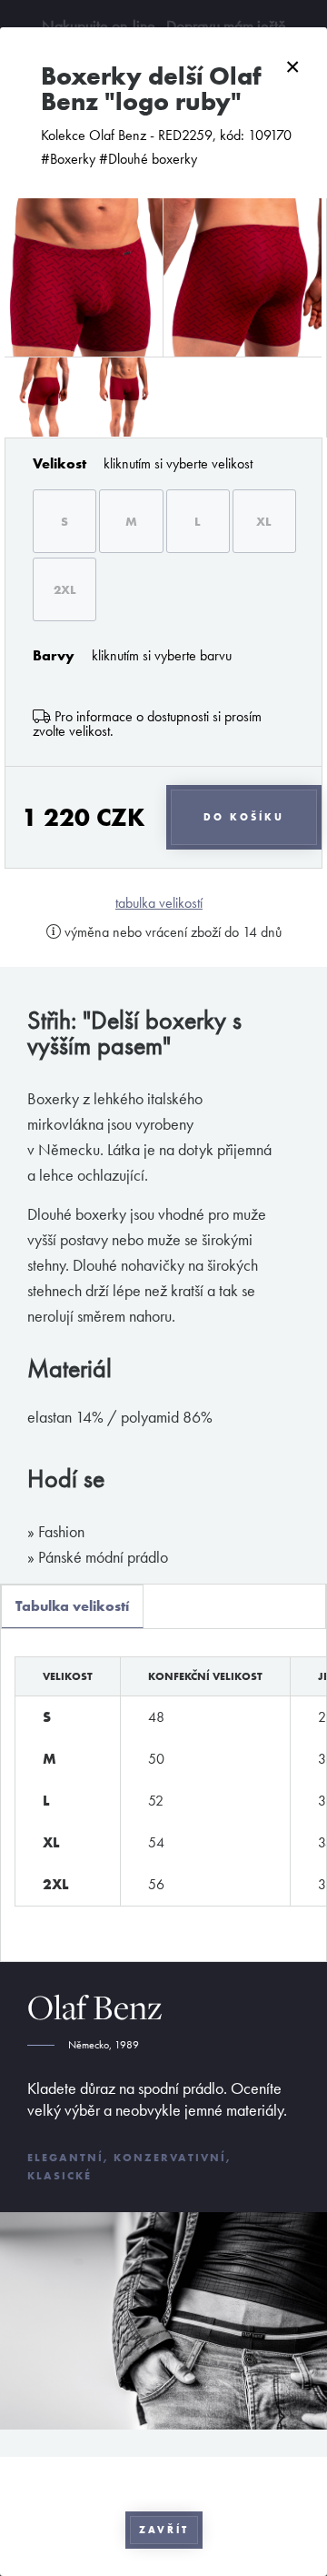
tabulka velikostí (159, 903)
